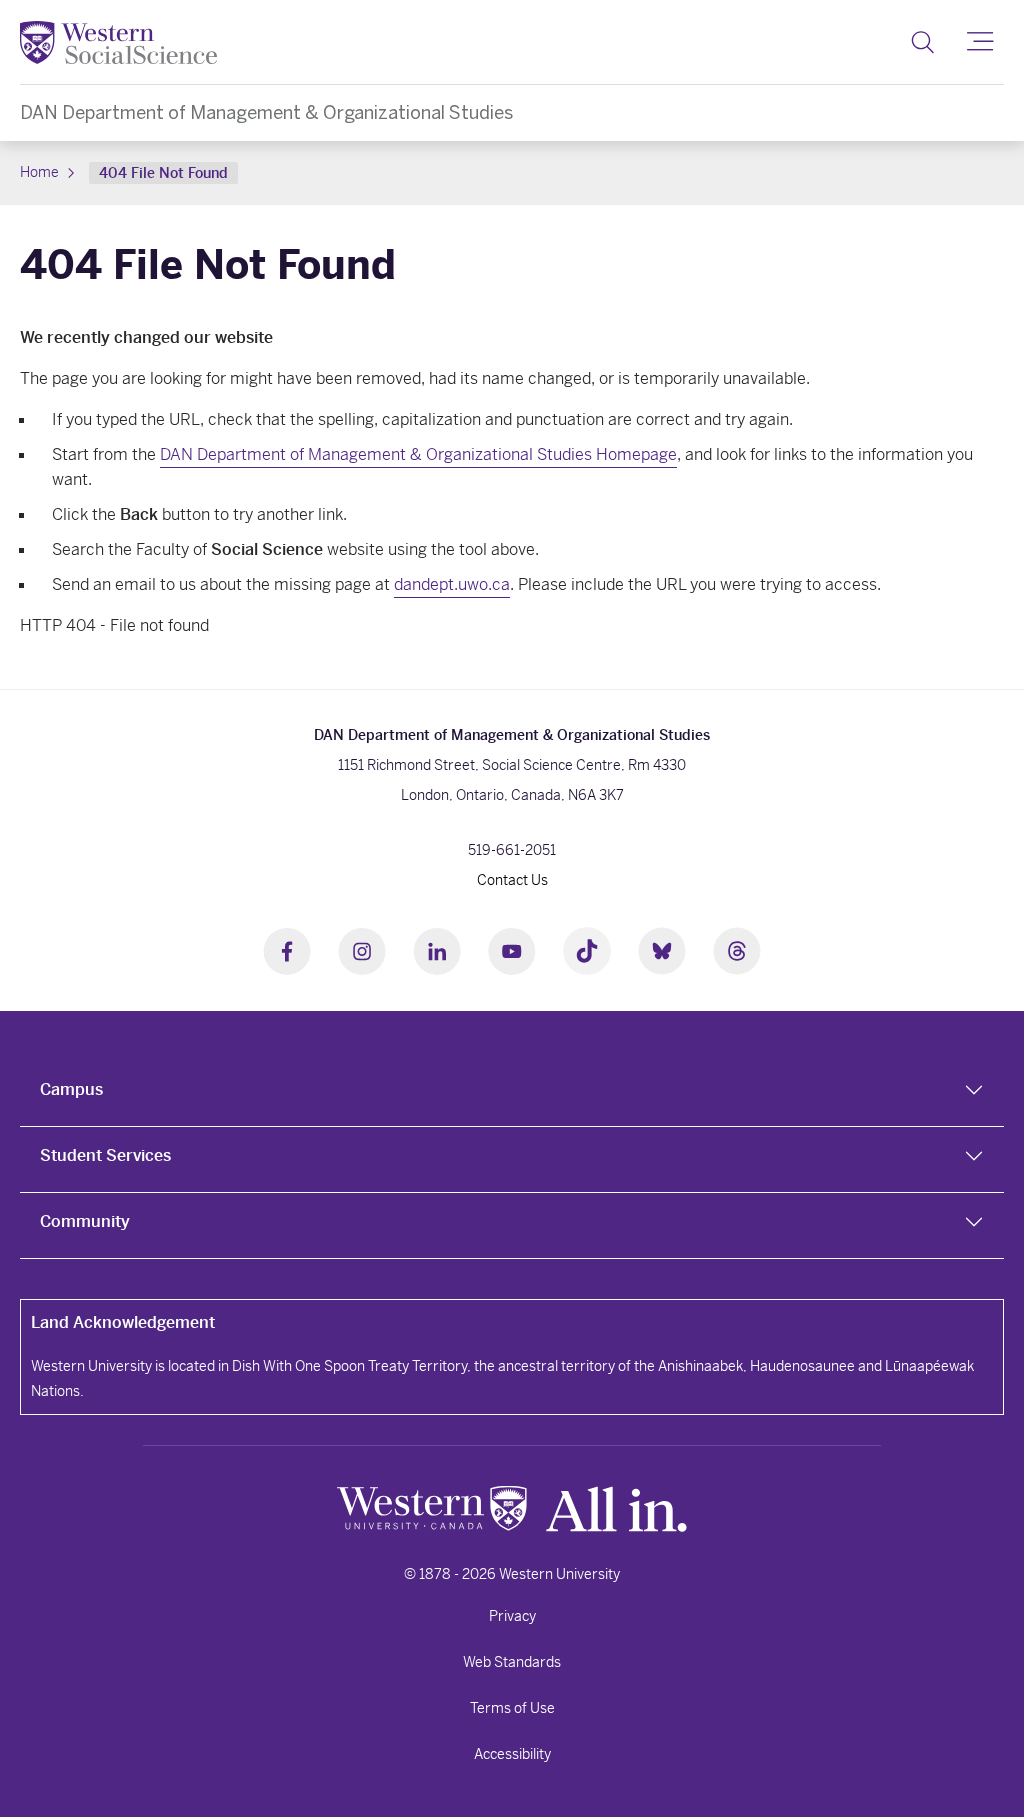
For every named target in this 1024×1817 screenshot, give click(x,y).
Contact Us (512, 880)
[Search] (922, 42)
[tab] (512, 1094)
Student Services (105, 1155)
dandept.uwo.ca (452, 584)
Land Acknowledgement (123, 1322)
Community (85, 1221)
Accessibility (512, 1754)
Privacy (512, 1616)
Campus (71, 1089)
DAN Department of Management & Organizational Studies (266, 112)
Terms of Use (512, 1708)
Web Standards (512, 1662)
